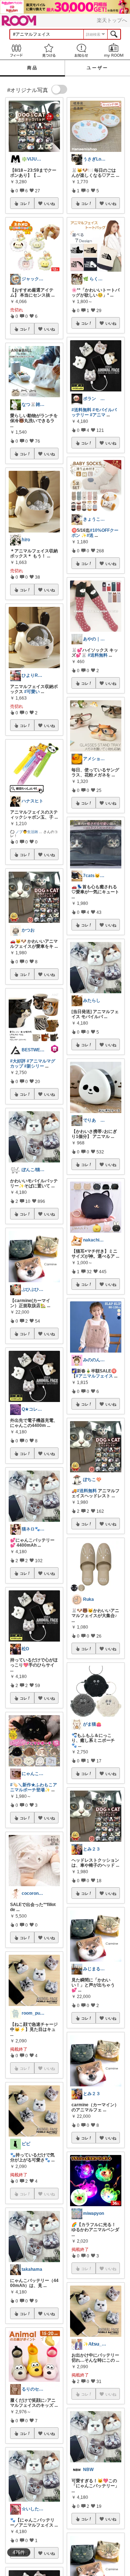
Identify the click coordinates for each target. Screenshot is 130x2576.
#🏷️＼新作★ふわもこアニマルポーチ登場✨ (34, 1787)
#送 (90, 535)
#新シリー (34, 1066)
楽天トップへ (112, 20)
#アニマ (98, 415)
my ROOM (114, 50)
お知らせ (81, 50)
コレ (23, 203)
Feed (16, 50)
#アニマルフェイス (94, 1376)
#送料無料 (81, 410)
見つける (49, 50)
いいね (49, 203)
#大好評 (18, 1061)
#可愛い (32, 692)
